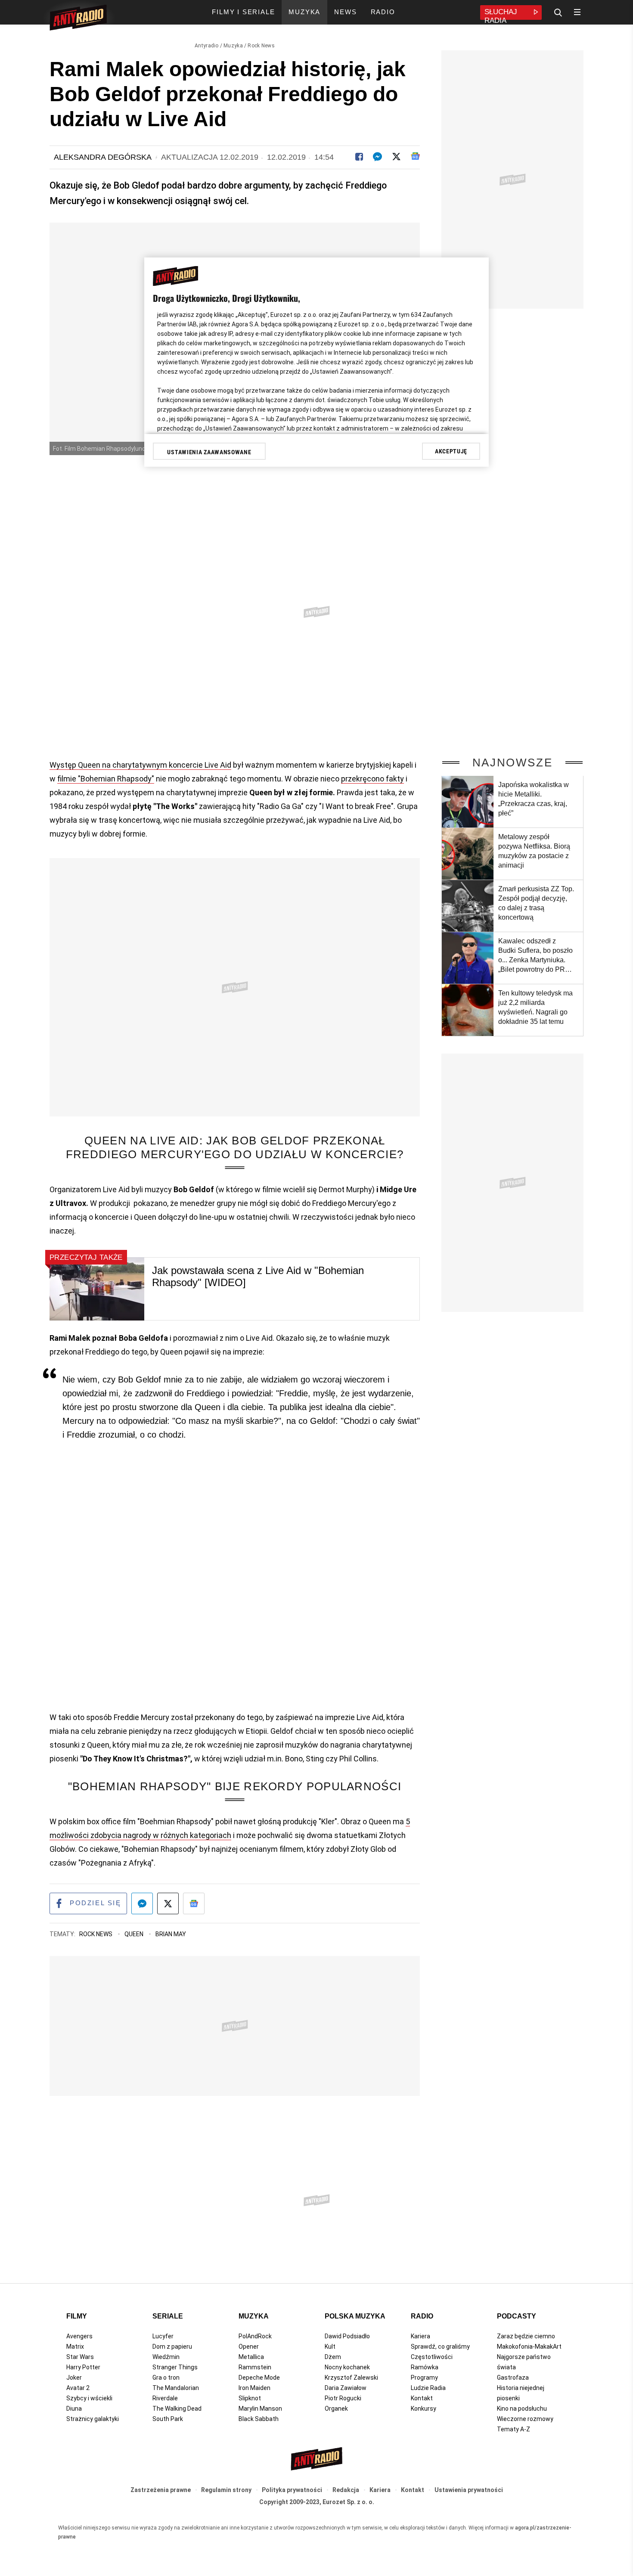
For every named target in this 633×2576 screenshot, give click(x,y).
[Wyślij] (377, 157)
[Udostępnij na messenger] (142, 1903)
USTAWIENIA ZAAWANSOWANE (209, 452)
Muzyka (233, 46)
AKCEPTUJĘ (451, 451)
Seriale (168, 2316)
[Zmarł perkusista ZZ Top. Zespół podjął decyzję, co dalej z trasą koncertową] (468, 906)
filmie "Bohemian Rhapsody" (106, 779)
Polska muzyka (355, 2316)
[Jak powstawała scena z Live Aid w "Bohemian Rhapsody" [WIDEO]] (97, 1289)
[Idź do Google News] (194, 1903)
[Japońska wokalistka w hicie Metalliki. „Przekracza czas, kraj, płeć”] (468, 802)
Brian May (171, 1934)
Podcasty (517, 2316)
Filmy (77, 2316)
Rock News (261, 46)
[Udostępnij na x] (168, 1903)
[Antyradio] (78, 19)
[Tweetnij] (396, 157)
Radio (422, 2316)
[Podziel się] (359, 157)
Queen (135, 1934)
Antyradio (207, 46)
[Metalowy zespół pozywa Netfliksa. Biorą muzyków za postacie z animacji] (468, 854)
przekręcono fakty (372, 779)
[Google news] (415, 156)
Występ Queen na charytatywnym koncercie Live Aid (140, 765)
